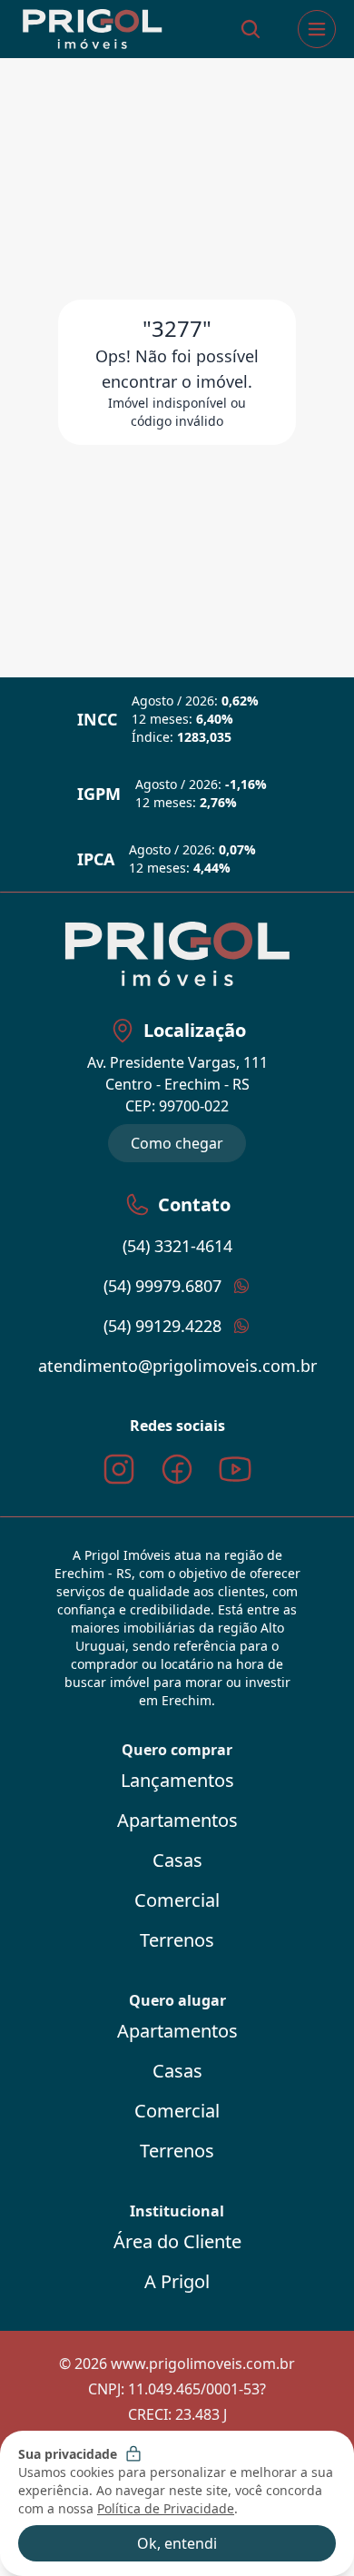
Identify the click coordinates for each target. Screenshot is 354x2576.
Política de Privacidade (166, 2508)
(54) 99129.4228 (162, 1326)
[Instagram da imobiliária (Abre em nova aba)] (119, 1469)
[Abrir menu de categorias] (317, 29)
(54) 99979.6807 (162, 1286)
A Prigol (177, 2281)
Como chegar (177, 1143)
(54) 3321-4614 (177, 1246)
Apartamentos (177, 1820)
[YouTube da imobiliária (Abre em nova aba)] (235, 1469)
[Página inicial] (92, 30)
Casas (177, 1860)
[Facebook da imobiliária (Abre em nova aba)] (177, 1469)
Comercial (177, 1900)
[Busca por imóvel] (251, 29)
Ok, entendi (177, 2543)
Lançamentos (177, 1780)
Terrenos (177, 1940)
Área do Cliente (177, 2241)
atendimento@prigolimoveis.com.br (177, 1366)
